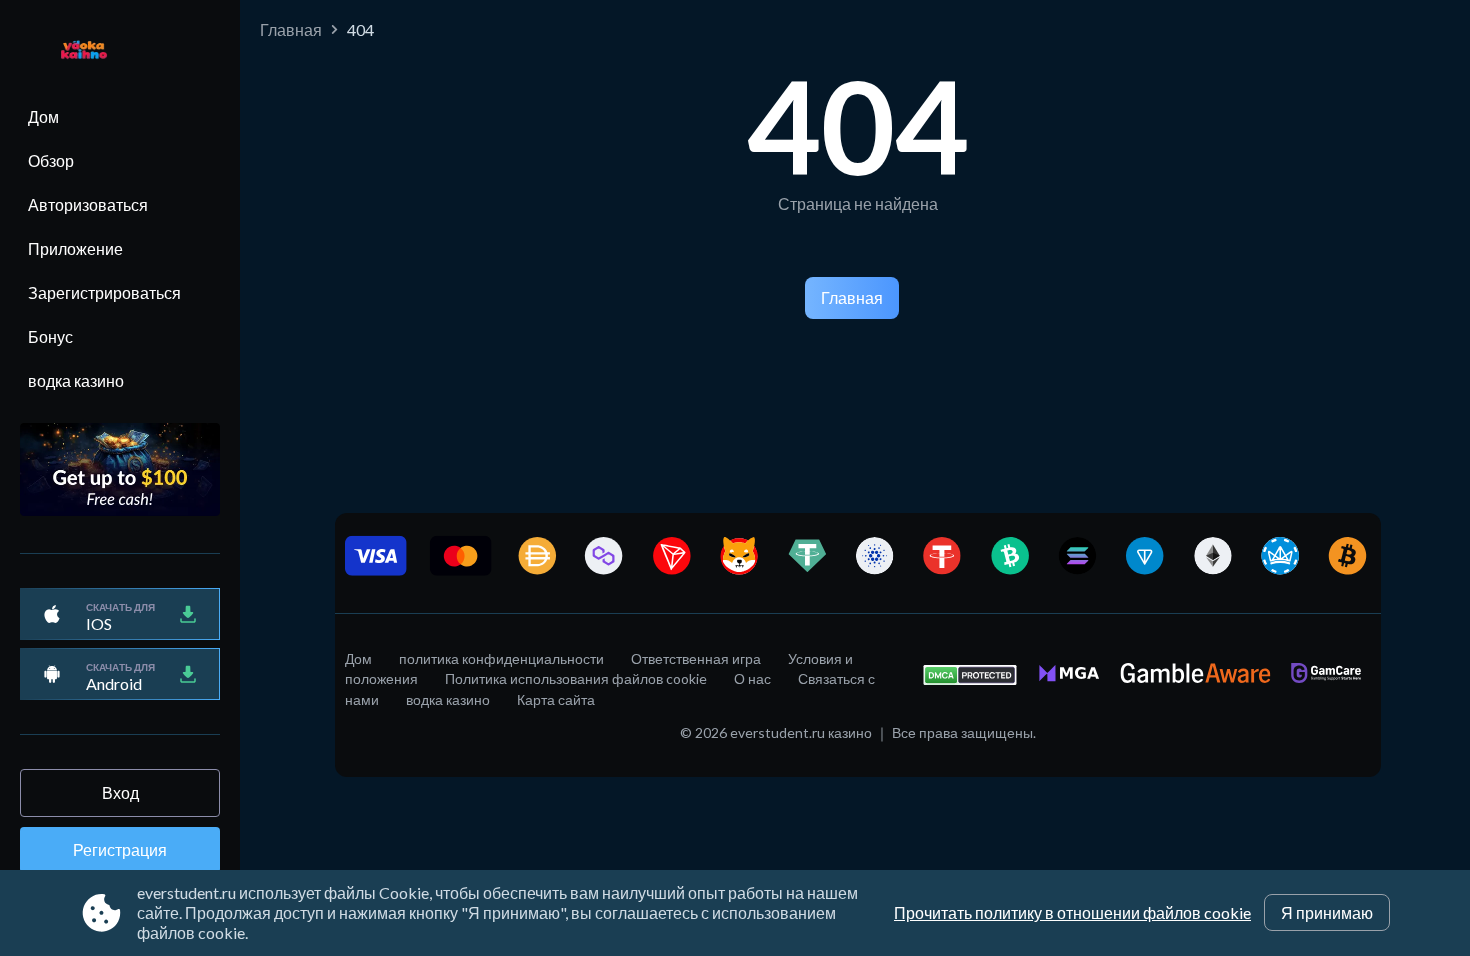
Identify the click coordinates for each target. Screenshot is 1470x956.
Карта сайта (556, 699)
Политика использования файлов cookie (576, 678)
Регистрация (120, 849)
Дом (43, 116)
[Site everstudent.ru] (74, 51)
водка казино (76, 380)
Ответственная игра (696, 658)
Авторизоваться (88, 204)
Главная (291, 29)
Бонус (50, 336)
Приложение (75, 248)
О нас (752, 678)
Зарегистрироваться (104, 292)
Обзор (51, 160)
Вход (120, 792)
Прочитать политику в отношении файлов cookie (1072, 912)
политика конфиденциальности (501, 658)
